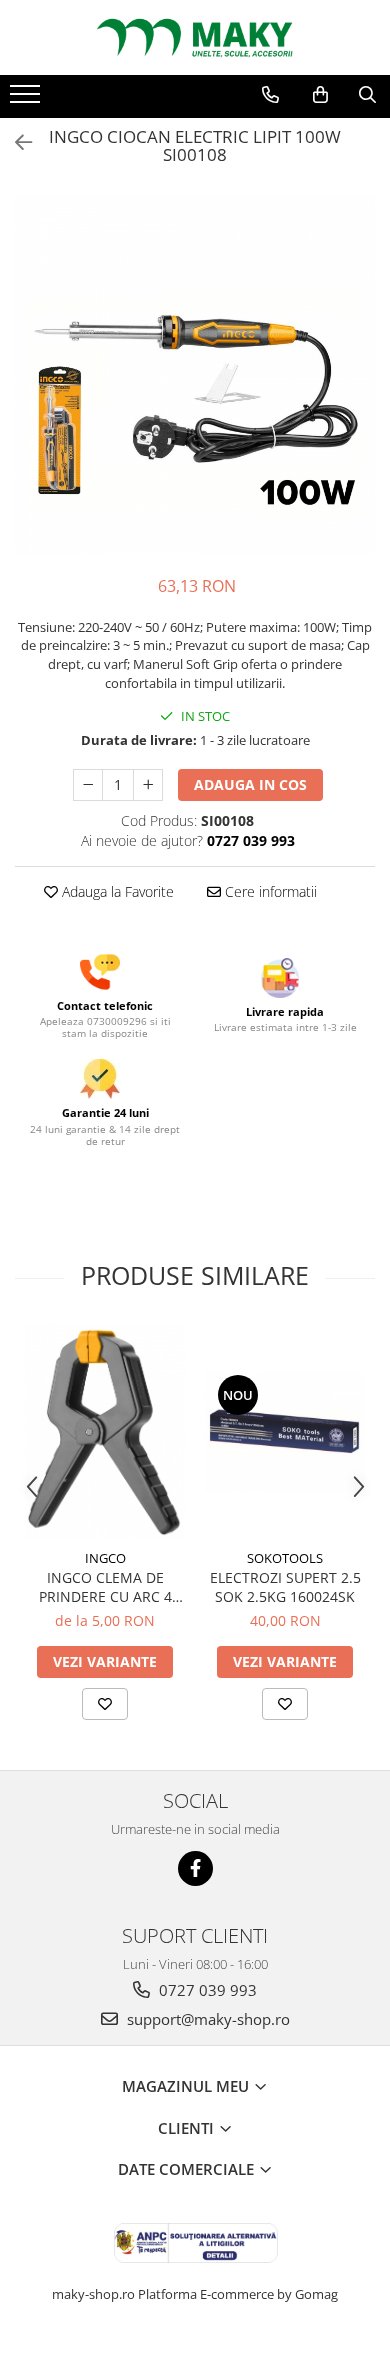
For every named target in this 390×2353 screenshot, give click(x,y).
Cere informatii (269, 891)
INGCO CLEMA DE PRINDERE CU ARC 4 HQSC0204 (105, 1587)
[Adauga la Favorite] (105, 1704)
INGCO (105, 1558)
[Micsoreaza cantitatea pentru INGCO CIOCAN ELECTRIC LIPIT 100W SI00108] (88, 785)
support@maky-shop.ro (206, 2019)
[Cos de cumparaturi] (320, 95)
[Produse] (27, 100)
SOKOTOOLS (285, 1558)
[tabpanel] (195, 375)
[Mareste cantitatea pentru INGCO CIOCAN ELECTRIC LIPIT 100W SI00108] (148, 785)
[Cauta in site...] (367, 95)
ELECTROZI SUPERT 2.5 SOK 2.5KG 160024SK (285, 1587)
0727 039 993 (206, 1990)
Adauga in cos (250, 784)
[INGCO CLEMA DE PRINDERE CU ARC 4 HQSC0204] (105, 1431)
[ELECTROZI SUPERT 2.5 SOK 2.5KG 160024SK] (285, 1432)
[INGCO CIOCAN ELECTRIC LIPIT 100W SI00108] (195, 375)
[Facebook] (195, 1868)
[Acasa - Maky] (195, 37)
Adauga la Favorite (116, 891)
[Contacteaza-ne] (270, 95)
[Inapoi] (15, 142)
